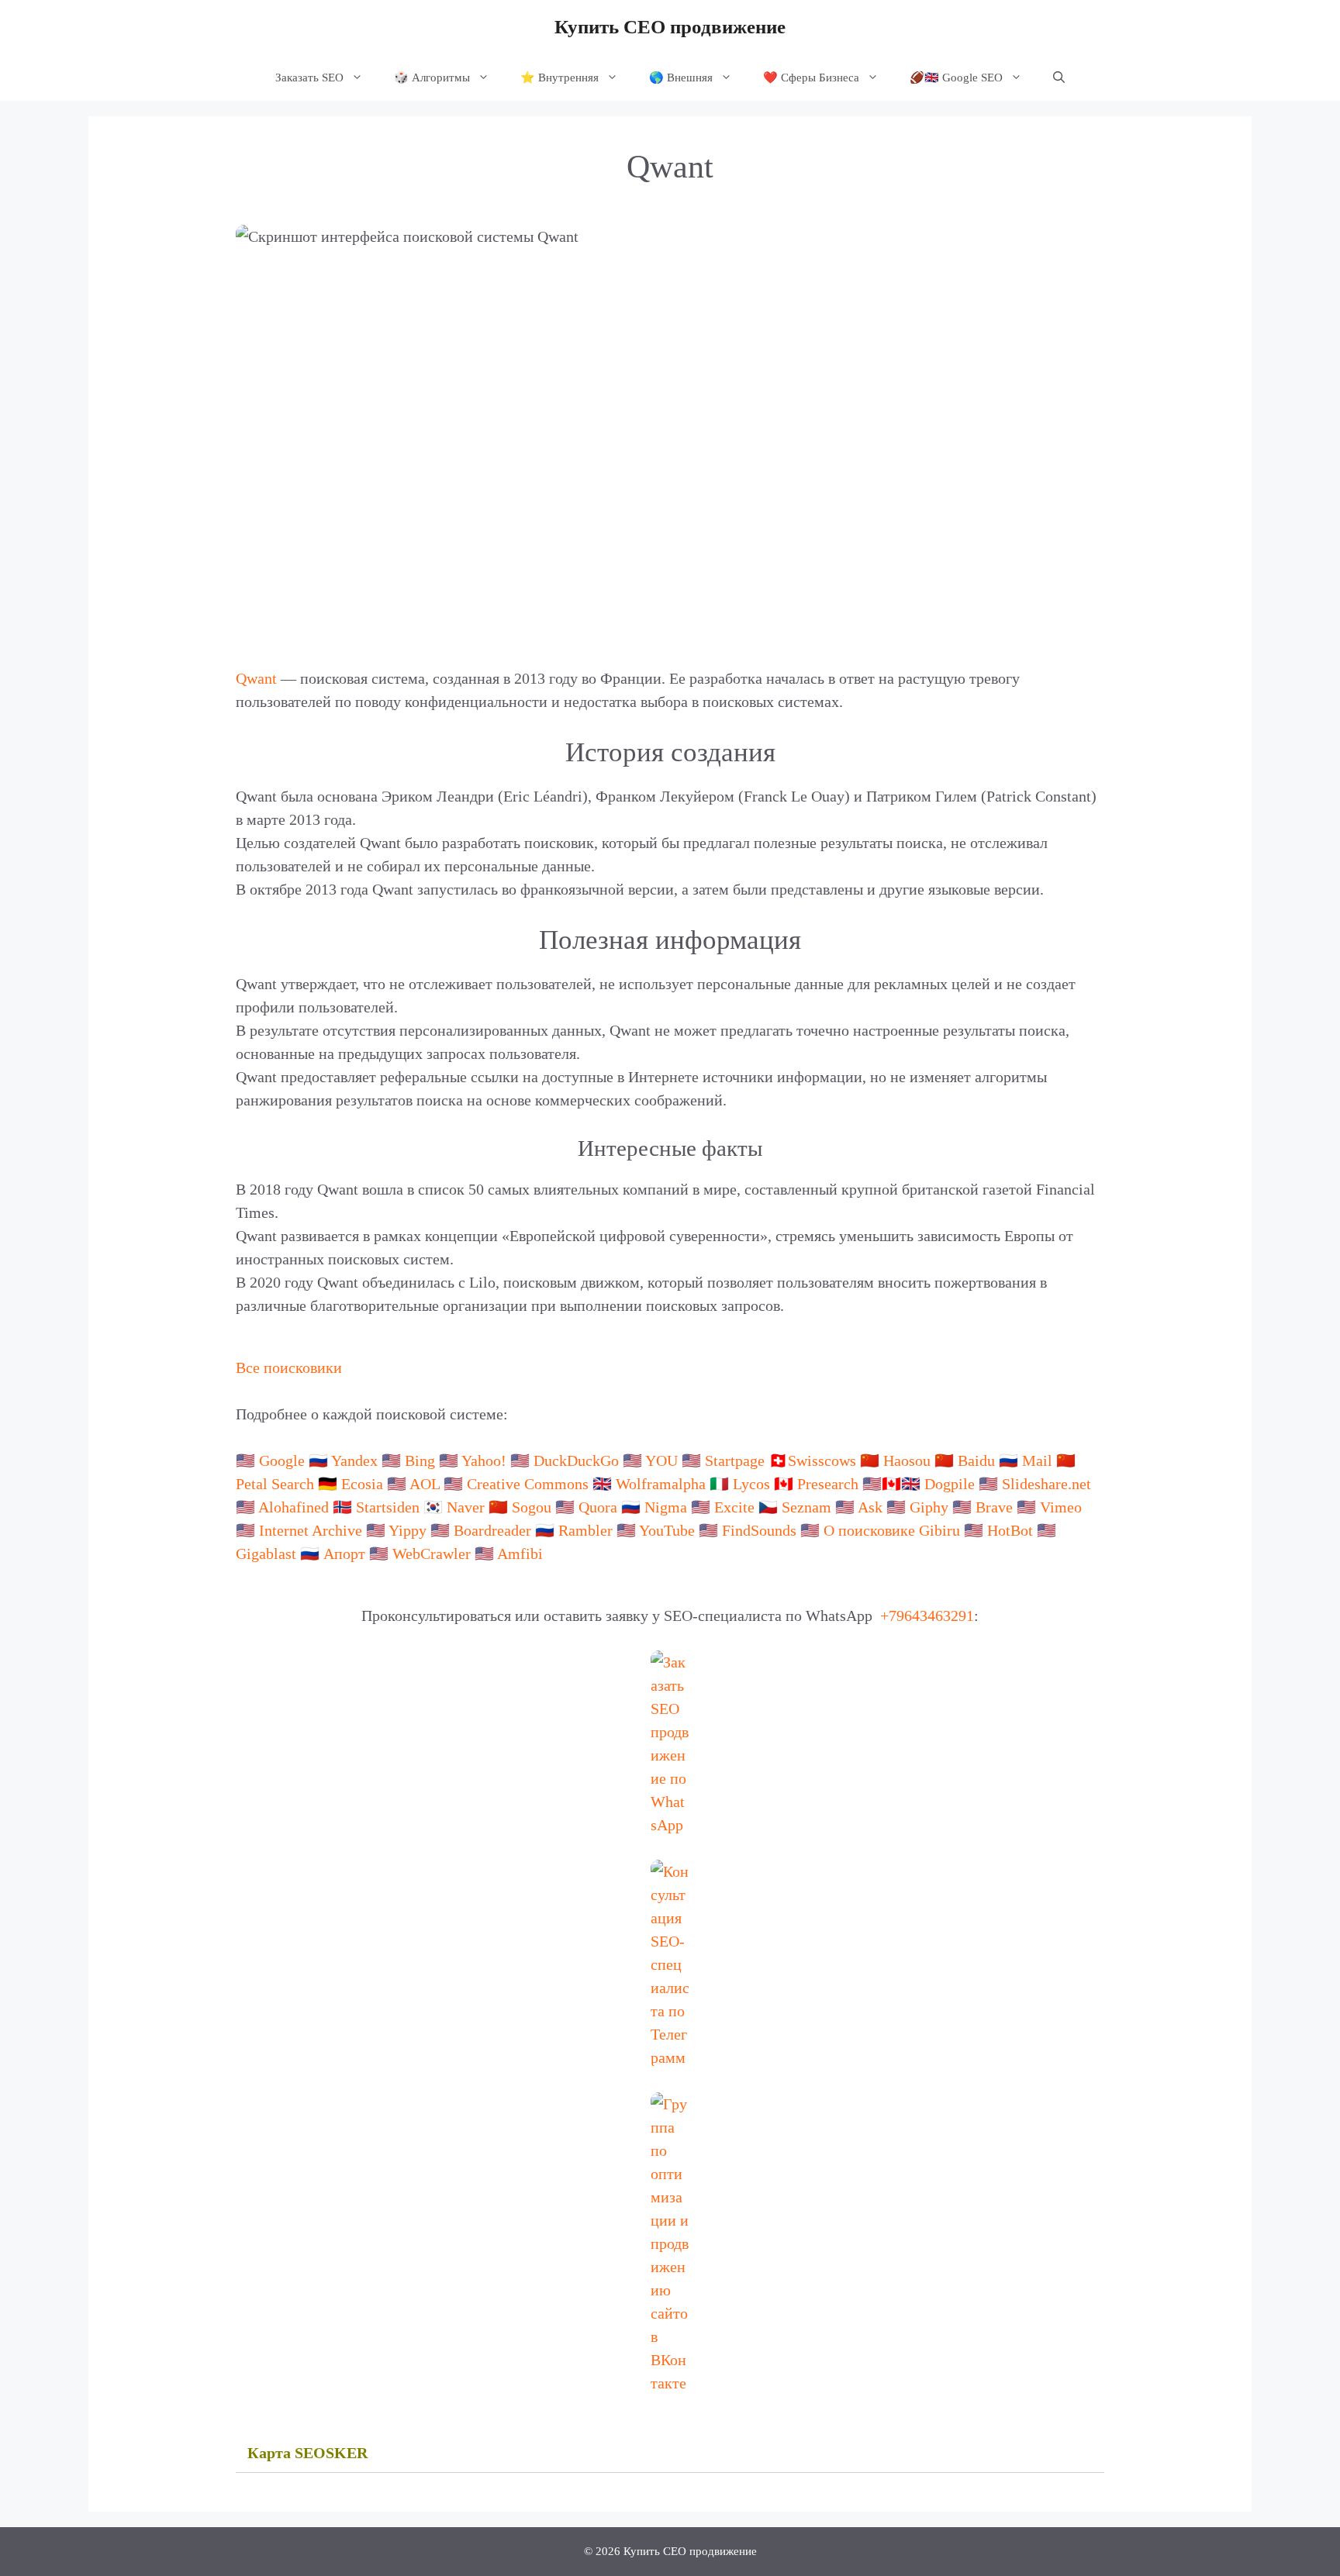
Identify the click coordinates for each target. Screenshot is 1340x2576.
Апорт (344, 1554)
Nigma (666, 1507)
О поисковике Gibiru (892, 1530)
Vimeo (1061, 1507)
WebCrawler (432, 1554)
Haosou (907, 1460)
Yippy (408, 1530)
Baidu (976, 1460)
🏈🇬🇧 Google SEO (956, 78)
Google (282, 1460)
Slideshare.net (1046, 1484)
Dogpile (950, 1484)
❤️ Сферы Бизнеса (811, 78)
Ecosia (362, 1484)
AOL (425, 1484)
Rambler (585, 1530)
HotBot (1010, 1530)
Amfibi (520, 1554)
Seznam (806, 1507)
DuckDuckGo (576, 1460)
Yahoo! (484, 1460)
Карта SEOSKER (307, 2453)
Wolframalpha (661, 1484)
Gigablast (266, 1554)
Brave (994, 1507)
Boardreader (492, 1530)
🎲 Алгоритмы (432, 78)
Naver (466, 1507)
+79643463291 (927, 1616)
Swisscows (822, 1460)
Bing (420, 1460)
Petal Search (275, 1484)
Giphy (929, 1507)
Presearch (828, 1484)
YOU (661, 1460)
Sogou (532, 1507)
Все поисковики (289, 1367)
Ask (870, 1507)
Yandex (354, 1460)
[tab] (670, 2453)
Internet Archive (311, 1530)
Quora (598, 1507)
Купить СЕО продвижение (670, 27)
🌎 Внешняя (681, 78)
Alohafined (294, 1507)
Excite (734, 1507)
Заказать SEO (309, 78)
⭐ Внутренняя (559, 78)
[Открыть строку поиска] (1059, 78)
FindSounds (759, 1530)
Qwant (256, 678)
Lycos (751, 1484)
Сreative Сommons (528, 1484)
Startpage (735, 1460)
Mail (1037, 1460)
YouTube (667, 1530)
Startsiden (388, 1507)
